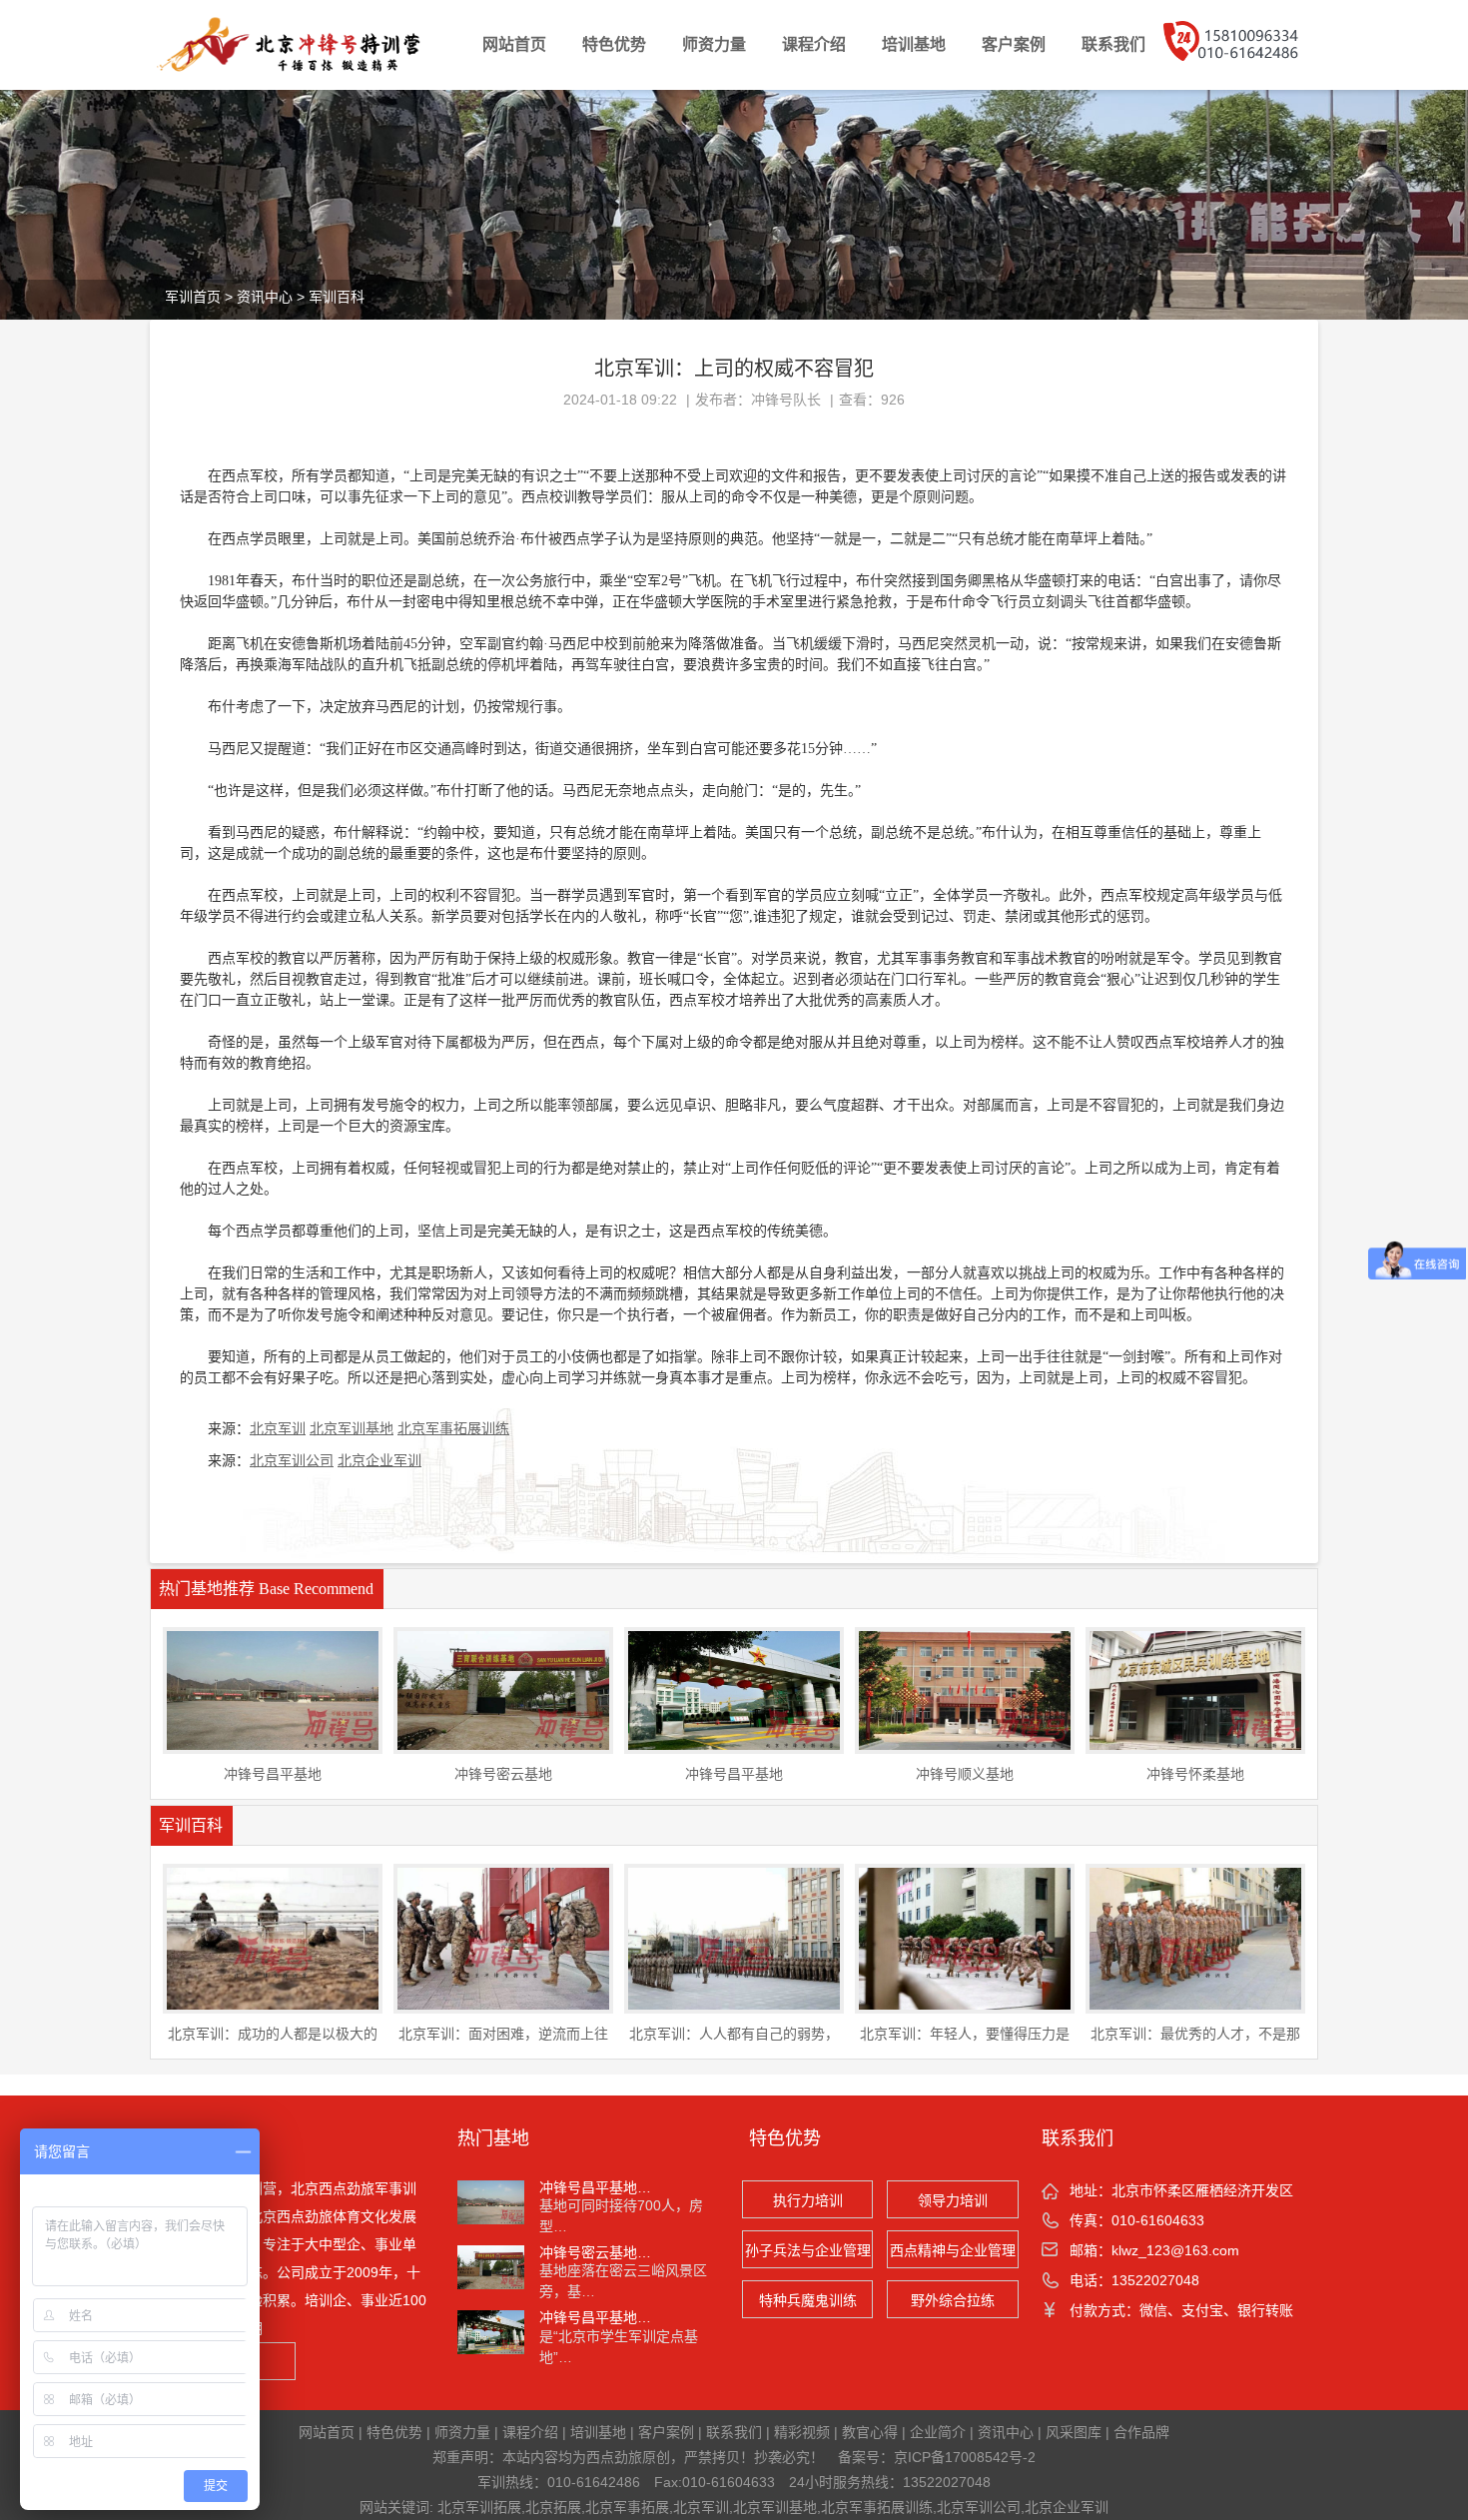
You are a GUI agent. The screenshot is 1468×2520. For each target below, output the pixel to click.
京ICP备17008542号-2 (965, 2457)
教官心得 (870, 2432)
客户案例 (1014, 44)
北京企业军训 (379, 1460)
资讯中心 (265, 297)
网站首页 (514, 44)
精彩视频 (802, 2432)
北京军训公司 (292, 1460)
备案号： (866, 2457)
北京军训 (278, 1428)
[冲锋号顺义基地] (965, 1689)
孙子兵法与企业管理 (808, 2250)
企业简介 (938, 2432)
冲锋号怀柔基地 (1195, 1774)
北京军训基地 (352, 1428)
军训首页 (193, 297)
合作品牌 (1141, 2432)
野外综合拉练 (953, 2300)
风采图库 (1074, 2432)
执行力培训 (808, 2200)
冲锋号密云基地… (595, 2252)
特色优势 (614, 44)
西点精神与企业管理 (953, 2250)
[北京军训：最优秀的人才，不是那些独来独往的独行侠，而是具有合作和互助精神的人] (1195, 1938)
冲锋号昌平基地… (595, 2187)
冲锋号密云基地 (503, 1774)
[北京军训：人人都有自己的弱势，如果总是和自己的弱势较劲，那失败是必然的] (734, 1938)
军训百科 (337, 297)
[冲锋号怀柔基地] (1195, 1689)
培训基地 (914, 44)
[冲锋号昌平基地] (273, 1689)
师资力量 (714, 44)
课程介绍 (814, 44)
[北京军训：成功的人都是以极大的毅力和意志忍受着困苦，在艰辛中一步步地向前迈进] (273, 1938)
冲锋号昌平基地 (273, 1774)
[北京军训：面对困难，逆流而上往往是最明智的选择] (503, 1938)
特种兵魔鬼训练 (808, 2300)
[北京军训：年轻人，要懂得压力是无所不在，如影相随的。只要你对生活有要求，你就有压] (965, 1938)
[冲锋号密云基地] (503, 1689)
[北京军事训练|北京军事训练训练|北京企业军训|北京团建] (307, 45)
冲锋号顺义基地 (965, 1774)
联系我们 (1113, 44)
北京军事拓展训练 (453, 1428)
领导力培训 (953, 2200)
